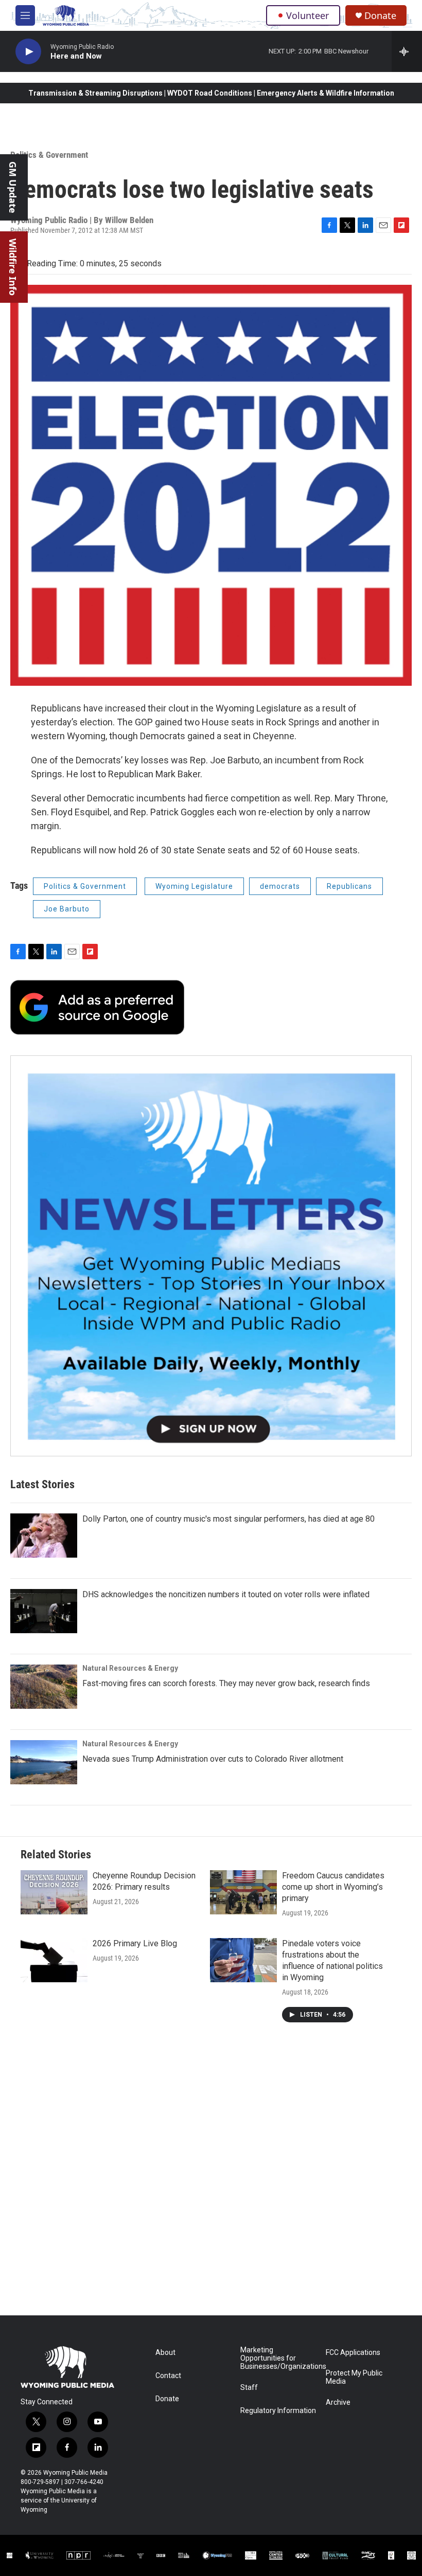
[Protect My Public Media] (184, 2555)
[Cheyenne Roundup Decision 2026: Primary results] (54, 1892)
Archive (338, 2403)
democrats (280, 886)
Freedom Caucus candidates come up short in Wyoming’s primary (333, 1887)
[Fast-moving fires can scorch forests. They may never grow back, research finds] (44, 1687)
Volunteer (307, 15)
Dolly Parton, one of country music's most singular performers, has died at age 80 (228, 1519)
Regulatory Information (278, 2411)
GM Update (13, 187)
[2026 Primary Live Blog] (54, 1960)
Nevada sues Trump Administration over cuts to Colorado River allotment (213, 1759)
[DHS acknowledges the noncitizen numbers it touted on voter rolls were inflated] (44, 1611)
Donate (380, 16)
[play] (28, 52)
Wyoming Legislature (194, 886)
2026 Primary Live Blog (135, 1943)
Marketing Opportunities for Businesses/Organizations (278, 2358)
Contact (168, 2376)
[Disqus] (211, 2177)
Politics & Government (49, 155)
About (165, 2353)
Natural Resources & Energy (130, 1668)
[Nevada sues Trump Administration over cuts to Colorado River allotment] (44, 1762)
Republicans (349, 886)
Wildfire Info (13, 267)
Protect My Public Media (354, 2377)
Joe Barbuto (67, 909)
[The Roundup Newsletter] (211, 1256)
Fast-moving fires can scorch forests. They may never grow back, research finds (226, 1683)
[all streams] (407, 51)
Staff (249, 2388)
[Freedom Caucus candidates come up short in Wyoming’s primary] (243, 1892)
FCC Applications (353, 2353)
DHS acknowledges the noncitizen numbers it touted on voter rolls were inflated (226, 1594)
